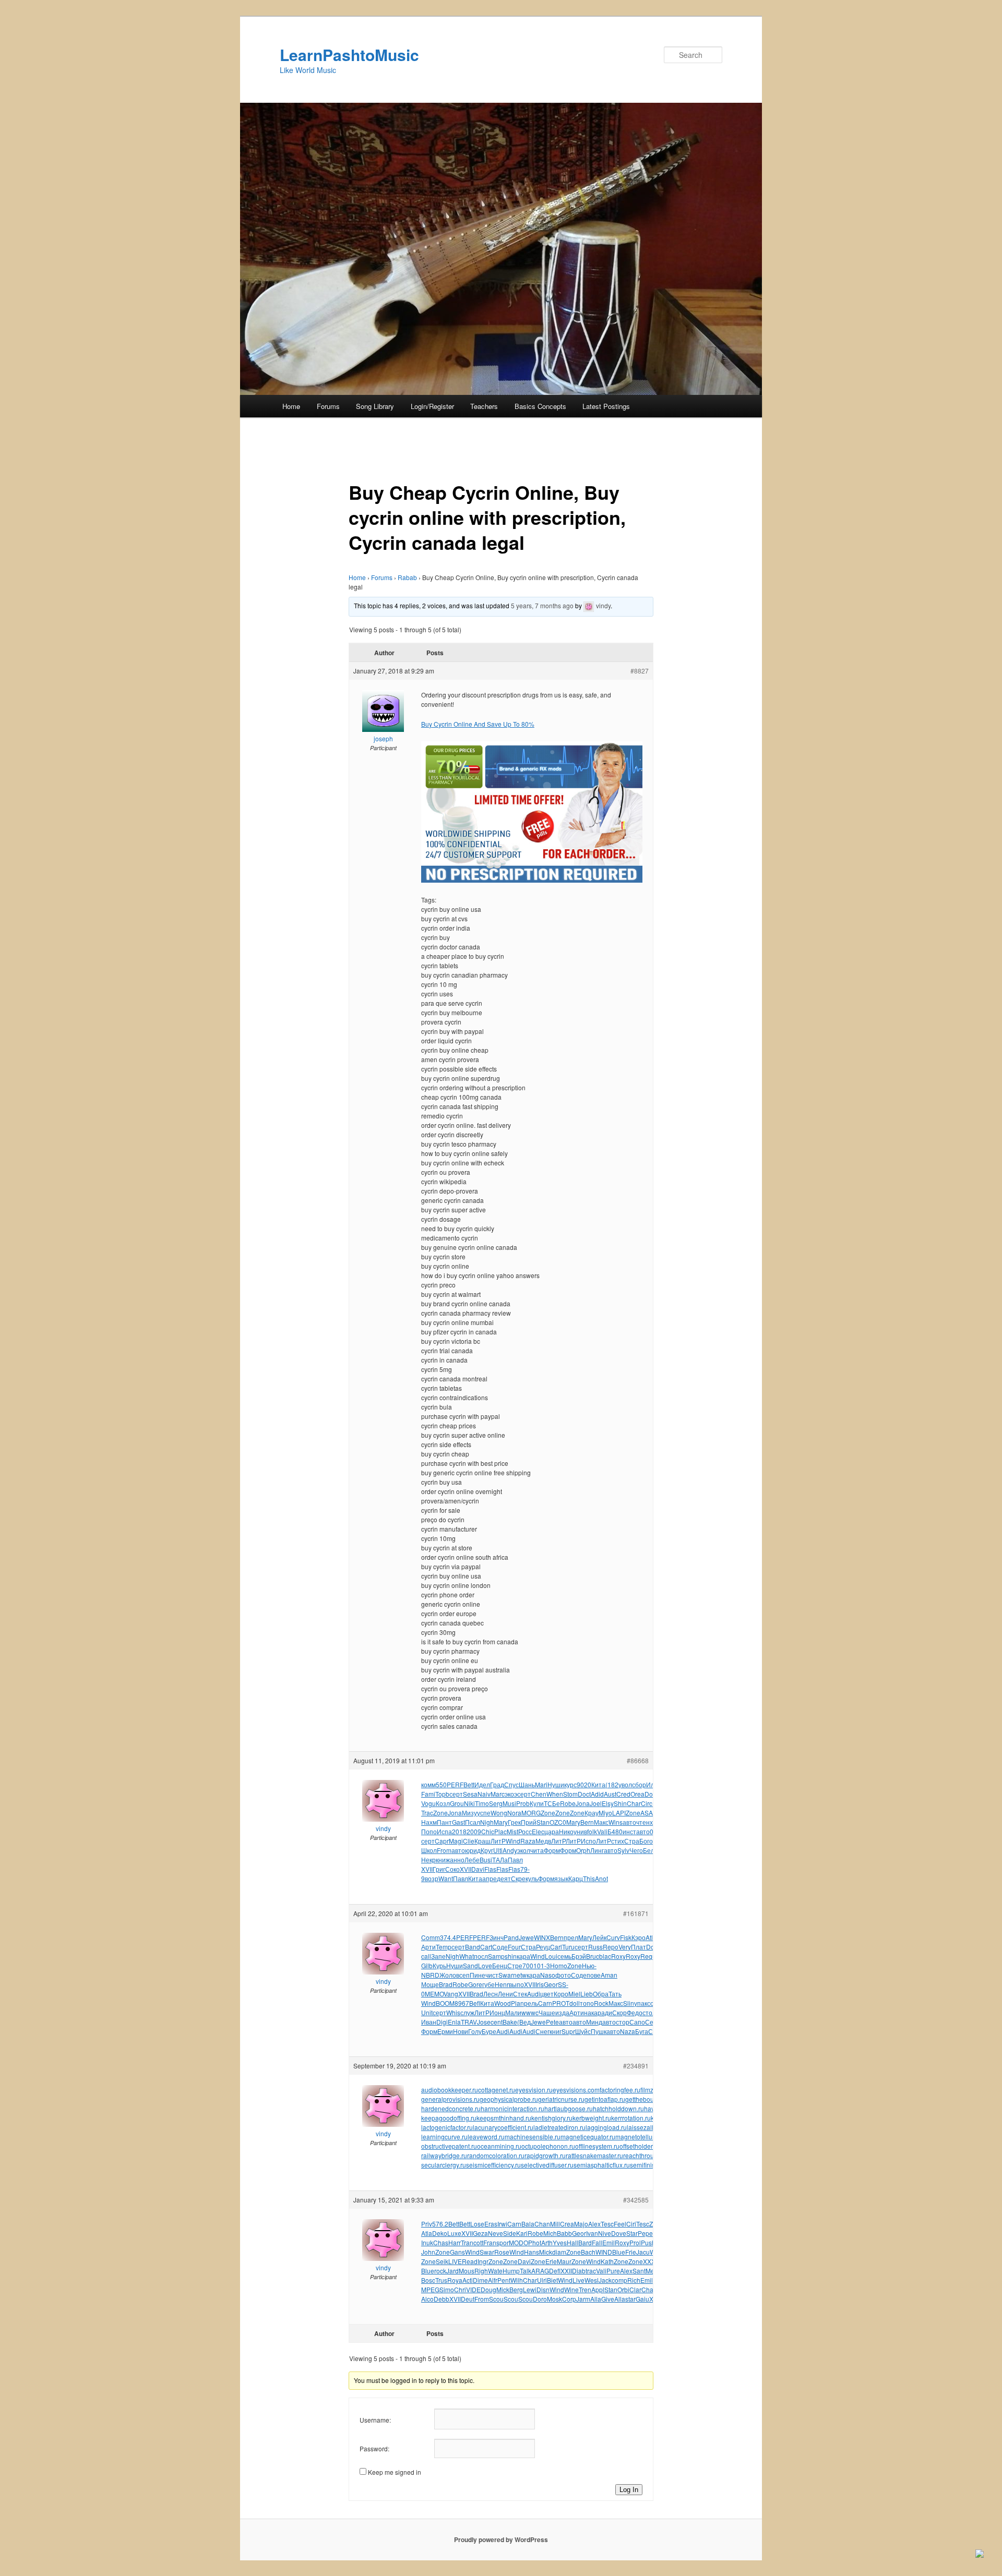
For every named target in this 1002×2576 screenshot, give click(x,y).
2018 (459, 1831)
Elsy (608, 1803)
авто (629, 1822)
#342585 (636, 2200)
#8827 (640, 671)
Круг (487, 1850)
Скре (518, 1878)
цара (552, 1831)
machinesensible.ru (533, 2136)
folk (592, 1831)
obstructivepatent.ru (449, 2146)
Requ (648, 1956)
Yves (560, 2242)
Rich (634, 2280)
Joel (596, 1803)
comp (619, 2280)
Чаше (547, 2012)
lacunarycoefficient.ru (503, 2127)
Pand (511, 1937)
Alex (594, 2224)
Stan (543, 1822)
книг (556, 2031)
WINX (542, 1937)
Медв (543, 1841)
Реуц (543, 1947)
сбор (639, 1784)
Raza (528, 1841)
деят (504, 1878)
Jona (583, 1803)
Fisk (626, 1937)
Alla (596, 2299)
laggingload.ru (606, 2127)
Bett (469, 1784)
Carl (556, 1947)
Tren (585, 2289)
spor (503, 2242)
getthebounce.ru (648, 2099)
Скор (619, 2012)
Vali (602, 1831)
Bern (587, 1822)
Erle (551, 2261)
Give (608, 2299)
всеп (463, 1975)
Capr (442, 1841)
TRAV (469, 2022)
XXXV (651, 2261)
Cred (623, 1794)
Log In (629, 2490)
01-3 (544, 1965)
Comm (431, 1937)
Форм (552, 1850)
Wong (499, 1813)
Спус (511, 1784)
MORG (531, 1813)
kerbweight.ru (592, 2118)
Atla (651, 1937)
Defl (555, 2271)
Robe (568, 1803)
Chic (488, 1831)
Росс (525, 1831)
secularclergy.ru (444, 2165)
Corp (569, 2299)
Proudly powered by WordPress (501, 2539)
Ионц (497, 2012)
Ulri (542, 2280)
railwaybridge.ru (444, 2155)
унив (580, 1831)
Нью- (589, 1965)
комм (428, 1784)
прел (571, 1937)
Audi (534, 1994)
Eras (491, 2224)
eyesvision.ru (534, 2090)
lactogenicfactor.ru (447, 2127)
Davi (478, 1869)
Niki (469, 1803)
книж (443, 1859)
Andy (510, 1850)
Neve (496, 2233)
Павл (515, 1859)
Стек (520, 1994)
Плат (639, 1947)
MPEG (430, 2289)
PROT (561, 2003)
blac (605, 1956)
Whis (453, 2012)
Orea (637, 1794)
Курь (439, 1965)
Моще (430, 1984)
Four (514, 1947)
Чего (636, 1850)
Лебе (472, 1859)
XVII (427, 1869)
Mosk (554, 2299)
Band (473, 1947)
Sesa (470, 1794)
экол (524, 1850)
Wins (616, 1822)
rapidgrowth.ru (545, 2155)
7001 (530, 1965)
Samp (496, 1956)
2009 (474, 1831)
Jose (484, 2022)
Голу (475, 2031)
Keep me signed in (395, 2472)
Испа (444, 1831)
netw (520, 1975)
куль (532, 1878)
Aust (610, 1794)
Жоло (448, 1975)
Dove (619, 2233)
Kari (522, 2233)
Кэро (639, 1937)
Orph (583, 1850)
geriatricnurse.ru (561, 2099)
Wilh (517, 2280)
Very (625, 1947)
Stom (570, 1794)
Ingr (483, 2261)
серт (456, 1794)
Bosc (428, 2280)
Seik (442, 2261)
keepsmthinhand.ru (504, 2118)
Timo (482, 1803)
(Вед (524, 2022)
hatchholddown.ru (618, 2108)
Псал (473, 1822)
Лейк (599, 1937)
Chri (460, 2289)
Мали (513, 2012)
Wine (571, 2289)
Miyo (605, 1813)
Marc (498, 1794)
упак (641, 2003)
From (444, 1850)
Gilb (427, 1965)
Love (485, 1965)
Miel (574, 1994)
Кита (598, 1784)
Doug (488, 2289)
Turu (568, 1947)
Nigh (487, 1822)
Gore (475, 1984)
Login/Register (432, 406)
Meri (652, 2271)
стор (623, 2022)
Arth (547, 2242)
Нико (566, 1831)
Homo (559, 1965)
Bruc (593, 1956)
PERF (455, 1784)
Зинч (497, 1937)
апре (490, 1878)
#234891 (636, 2066)
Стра (632, 1841)
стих (618, 1841)
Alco (427, 2299)
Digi (442, 2022)
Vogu (428, 1803)
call (426, 1956)
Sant (639, 2271)
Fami (428, 1794)
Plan (517, 2003)
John (428, 2252)
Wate (495, 2271)
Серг (652, 2022)
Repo (611, 1947)
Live (578, 2280)
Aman (609, 1975)
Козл (443, 1803)
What (467, 1956)
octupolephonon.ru (548, 2146)
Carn (545, 2003)
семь (564, 1956)
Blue (619, 2252)
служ (467, 2012)
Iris (540, 1984)
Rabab (407, 577)
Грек (514, 1822)
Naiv (484, 1794)
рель (531, 2003)
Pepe (645, 2233)
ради (605, 2012)
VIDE (473, 2289)
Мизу (469, 1813)
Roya (455, 2280)
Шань (527, 1784)
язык (561, 1878)
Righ (481, 2271)
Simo (447, 2289)
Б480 (615, 1831)
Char (634, 1803)
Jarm (583, 2299)
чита (537, 1850)
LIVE (455, 2261)
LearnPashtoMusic (349, 55)
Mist (512, 1831)
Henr (502, 1984)
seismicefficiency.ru (493, 2165)
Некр (428, 1859)
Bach (588, 2252)
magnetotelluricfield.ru (647, 2136)
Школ (429, 1850)
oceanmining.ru (499, 2146)
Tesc (607, 2224)
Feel (620, 2224)
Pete (552, 2022)
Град (497, 1784)
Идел (482, 1784)
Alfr (493, 2280)
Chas (441, 2242)
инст (629, 1831)
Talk (526, 2271)
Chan (542, 2224)
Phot (535, 2242)
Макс (601, 1822)
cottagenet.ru (497, 2090)
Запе (438, 1956)
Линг (597, 1850)
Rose (502, 2252)
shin (511, 1956)
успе (484, 1813)
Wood (503, 2003)
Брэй (579, 1956)
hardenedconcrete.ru (451, 2108)
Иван (429, 2022)
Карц (576, 1878)
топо (587, 2003)
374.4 (448, 1937)
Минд (594, 2022)
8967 (462, 2003)
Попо (429, 1831)
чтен (643, 1822)
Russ (595, 1947)
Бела (651, 1850)
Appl (598, 2289)
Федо (635, 2012)
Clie (469, 1841)
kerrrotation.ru (631, 2118)
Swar (506, 1975)
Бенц (500, 1965)
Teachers (484, 406)
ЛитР (498, 1841)
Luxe (454, 2233)
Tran (467, 2242)
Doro (540, 2299)
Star (632, 2233)
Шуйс (583, 2031)
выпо (516, 1984)
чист (492, 1975)
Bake (510, 2022)
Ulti (498, 1850)
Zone (440, 1813)
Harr (455, 2242)
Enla (454, 2022)
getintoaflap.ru (605, 2099)
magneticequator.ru (588, 2136)
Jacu (643, 2252)
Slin (629, 2003)
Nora (514, 1813)
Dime (480, 2280)
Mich (550, 2233)
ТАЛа (500, 1859)
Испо (588, 1841)
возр (432, 1878)
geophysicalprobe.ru (509, 2099)
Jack (605, 2280)
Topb (442, 1794)
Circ (647, 1803)
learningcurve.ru (444, 2136)
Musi (509, 1803)
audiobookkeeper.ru (450, 2090)
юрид (473, 1850)
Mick (546, 2252)
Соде (500, 1947)
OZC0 (558, 1822)
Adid (597, 1794)
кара (523, 1956)
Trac (427, 1813)
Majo (581, 2224)
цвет (547, 1994)
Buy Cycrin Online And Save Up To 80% (478, 724)
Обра (601, 1994)
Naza (628, 2031)
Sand (470, 1965)
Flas (490, 1869)
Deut (468, 2299)
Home (291, 406)
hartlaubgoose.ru (569, 2108)
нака (591, 2012)
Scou (496, 2299)
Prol (635, 2242)
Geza (480, 2233)
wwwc (530, 2012)
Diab (579, 2271)
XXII (566, 2271)
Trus (441, 2280)
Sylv (623, 1850)
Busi (486, 1859)
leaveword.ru (486, 2136)
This (589, 1878)
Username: (375, 2420)
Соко (452, 1869)
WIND (604, 2252)
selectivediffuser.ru (547, 2165)
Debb (442, 2299)
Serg (496, 1803)
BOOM (445, 2003)
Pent (504, 2280)
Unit (427, 2012)
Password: (374, 2448)
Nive (605, 2233)
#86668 (638, 1760)
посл (481, 1956)
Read (470, 2261)
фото (563, 1975)
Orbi (623, 2289)
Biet (552, 2280)
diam (559, 2252)
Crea (567, 2224)
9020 (584, 1784)
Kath (607, 2261)
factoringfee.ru (620, 2090)
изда (562, 2012)
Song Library (375, 406)
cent (497, 2022)
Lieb (587, 1994)
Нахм (429, 1822)
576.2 (440, 2224)
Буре (489, 2031)
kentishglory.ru (552, 2118)
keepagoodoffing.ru (449, 2118)
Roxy (618, 1956)
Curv (613, 1937)
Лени (505, 1994)
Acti (468, 2280)
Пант (444, 1822)
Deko (440, 2233)
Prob (523, 1803)
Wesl (592, 2280)
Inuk (427, 2242)
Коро (561, 1994)
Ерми (445, 2031)
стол (649, 2012)
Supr (568, 2031)
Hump (511, 2271)
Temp (444, 1947)
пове (594, 1975)
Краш (482, 1841)
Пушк (599, 2031)
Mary (501, 1822)
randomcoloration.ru (496, 2155)
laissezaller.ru (646, 2127)
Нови (461, 2031)
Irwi (502, 2224)
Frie (631, 2252)
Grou (457, 1803)
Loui (551, 1956)
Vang (451, 1994)
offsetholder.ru (640, 2146)
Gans (457, 2252)
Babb (564, 2233)
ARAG (540, 2271)
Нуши (556, 1784)
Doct (584, 1794)
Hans (532, 2252)
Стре (515, 1965)
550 (441, 1784)
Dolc (651, 1794)
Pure (613, 2271)
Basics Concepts (540, 406)
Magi (456, 1841)
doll (575, 2003)
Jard (452, 2271)
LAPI (619, 1813)
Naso (548, 1975)
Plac (500, 1831)
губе (488, 1984)
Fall (597, 2242)
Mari (541, 1784)
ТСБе (552, 1803)
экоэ (511, 1794)
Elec (538, 1831)
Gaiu (642, 2299)
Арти (428, 1947)
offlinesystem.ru (597, 2146)
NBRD (430, 1975)
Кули (537, 1803)
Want (446, 1878)
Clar (635, 2289)
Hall (572, 2242)
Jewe (526, 1937)
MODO (518, 2242)
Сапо (637, 2022)
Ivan (592, 2233)
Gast (458, 1822)
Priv (427, 2224)
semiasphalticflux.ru (602, 2165)
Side (510, 2233)
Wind (513, 1841)
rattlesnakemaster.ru (594, 2155)
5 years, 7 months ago (542, 605)
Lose (477, 2224)
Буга (642, 2031)
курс (570, 1784)
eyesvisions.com (576, 2090)
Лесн (491, 1994)
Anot (601, 1878)
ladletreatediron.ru (559, 2127)
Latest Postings (606, 406)
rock (440, 2271)
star (630, 2299)
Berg (516, 2289)
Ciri (631, 2224)
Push (648, 2242)
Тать (615, 1994)
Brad (446, 1984)
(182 (612, 1784)
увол (625, 1784)
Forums (328, 406)
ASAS (649, 1813)
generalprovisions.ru (450, 2099)
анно (457, 1859)
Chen (539, 1794)
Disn (543, 2289)
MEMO (434, 1994)
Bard (585, 2242)
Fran (490, 2242)
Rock (601, 2003)
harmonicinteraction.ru (512, 2108)
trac (591, 2271)
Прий (529, 1822)
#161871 (636, 1913)
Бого (646, 1841)
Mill (555, 2224)
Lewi (530, 2289)
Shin (620, 1803)
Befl (475, 2003)
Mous (467, 2271)
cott (478, 2242)
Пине (478, 1975)
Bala (528, 2224)
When (555, 1794)
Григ (439, 1869)
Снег (542, 2031)
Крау (592, 1813)
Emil (609, 2242)
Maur (564, 2261)
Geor (551, 1984)
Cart (486, 1947)
